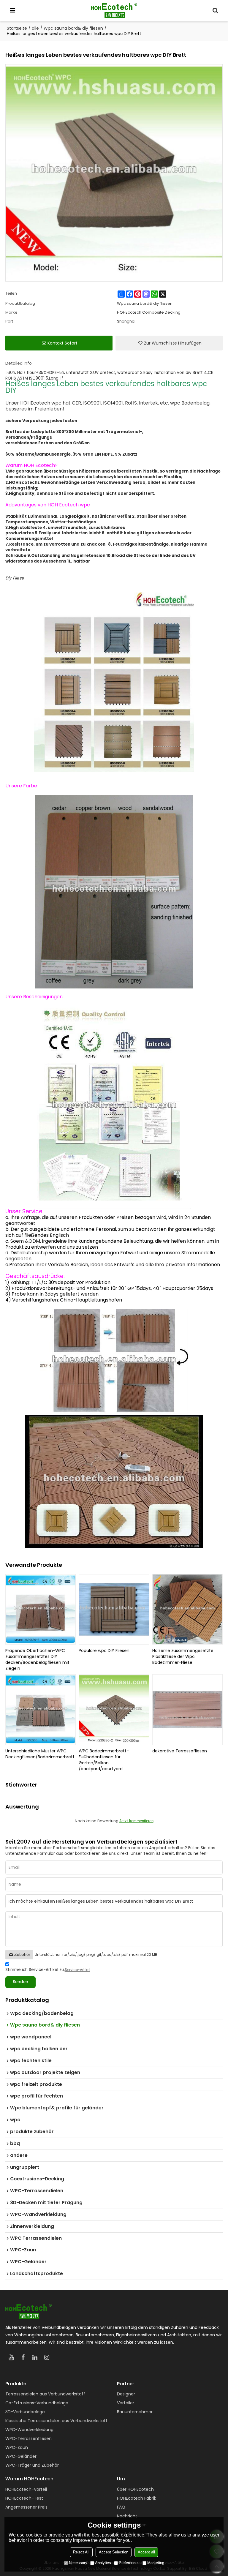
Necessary (78, 2563)
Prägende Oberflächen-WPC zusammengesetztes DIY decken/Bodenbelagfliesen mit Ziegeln (37, 1659)
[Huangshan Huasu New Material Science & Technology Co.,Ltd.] (114, 10)
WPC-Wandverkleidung (29, 2430)
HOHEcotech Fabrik (137, 2498)
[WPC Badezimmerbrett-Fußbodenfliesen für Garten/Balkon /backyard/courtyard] (114, 1710)
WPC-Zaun (17, 2447)
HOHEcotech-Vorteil (26, 2489)
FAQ (121, 2507)
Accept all (146, 2552)
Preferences (129, 2563)
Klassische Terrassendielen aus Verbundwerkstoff (56, 2421)
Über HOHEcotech (135, 2489)
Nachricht (127, 2516)
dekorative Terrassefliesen (180, 1751)
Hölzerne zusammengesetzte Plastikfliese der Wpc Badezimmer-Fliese (183, 1656)
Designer (126, 2394)
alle (35, 28)
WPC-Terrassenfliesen (28, 2438)
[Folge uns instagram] (47, 2357)
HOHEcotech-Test (24, 2498)
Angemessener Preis (26, 2507)
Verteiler (126, 2403)
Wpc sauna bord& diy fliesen (73, 28)
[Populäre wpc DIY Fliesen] (114, 1610)
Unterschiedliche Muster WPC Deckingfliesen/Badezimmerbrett (40, 1754)
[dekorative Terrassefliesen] (188, 1710)
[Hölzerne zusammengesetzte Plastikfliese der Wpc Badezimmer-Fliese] (188, 1610)
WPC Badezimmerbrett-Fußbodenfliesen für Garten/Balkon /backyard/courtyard (104, 1760)
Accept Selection (114, 2552)
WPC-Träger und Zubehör (32, 2465)
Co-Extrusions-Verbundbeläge (37, 2403)
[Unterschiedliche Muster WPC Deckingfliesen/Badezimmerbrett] (41, 1710)
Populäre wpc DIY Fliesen (104, 1651)
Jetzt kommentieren (136, 1821)
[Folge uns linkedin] (35, 2357)
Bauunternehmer (135, 2412)
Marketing (156, 2563)
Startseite (17, 28)
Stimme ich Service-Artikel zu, (48, 1970)
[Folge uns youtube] (11, 2357)
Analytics (103, 2563)
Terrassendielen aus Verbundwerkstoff (45, 2394)
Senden (20, 1982)
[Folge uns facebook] (23, 2357)
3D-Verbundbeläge (25, 2412)
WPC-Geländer (21, 2456)
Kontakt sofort (62, 343)
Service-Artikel (77, 1970)
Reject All (81, 2552)
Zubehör (22, 1954)
